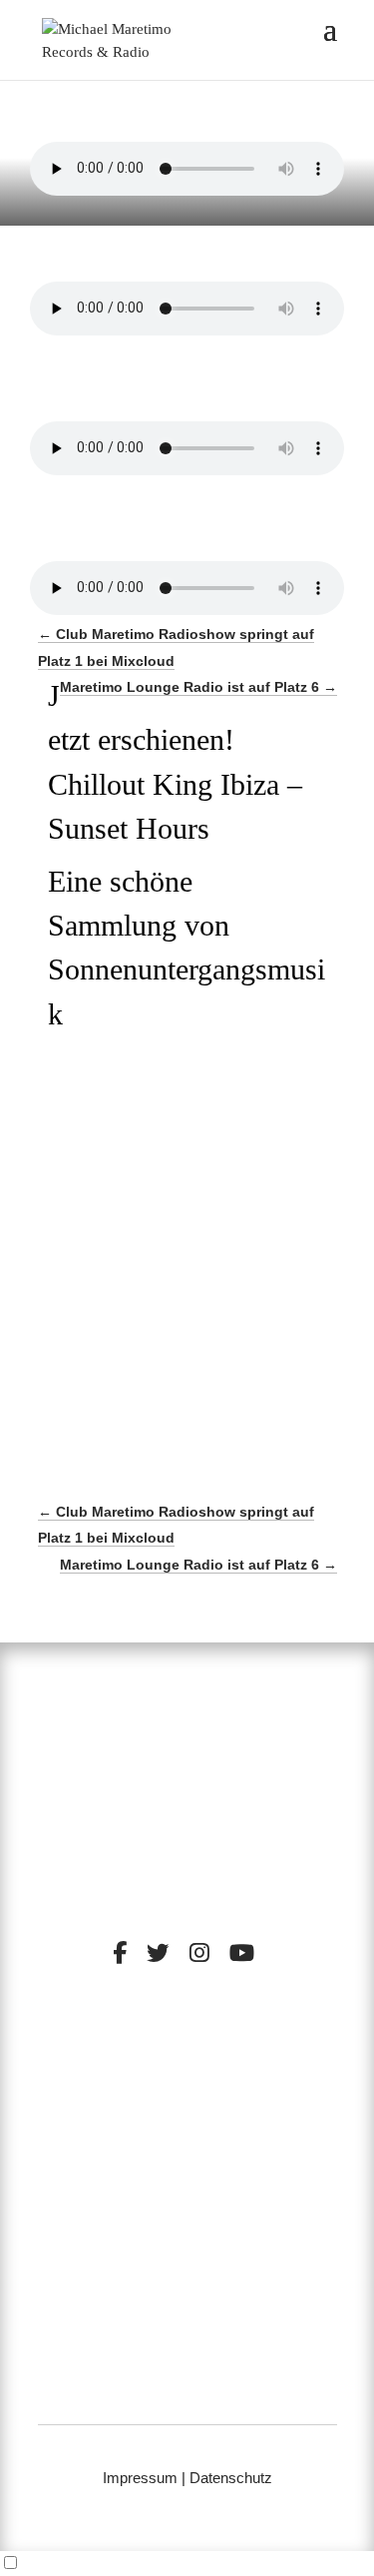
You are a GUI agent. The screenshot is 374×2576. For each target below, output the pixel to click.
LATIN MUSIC (246, 2108)
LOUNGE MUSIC (257, 2093)
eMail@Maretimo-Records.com (187, 2392)
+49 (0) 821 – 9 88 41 (187, 2366)
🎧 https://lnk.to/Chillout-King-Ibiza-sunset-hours (175, 1232)
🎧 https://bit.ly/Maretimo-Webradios (200, 1297)
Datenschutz (231, 2478)
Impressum (140, 2478)
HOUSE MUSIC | (140, 2108)
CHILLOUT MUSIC (123, 2093)
